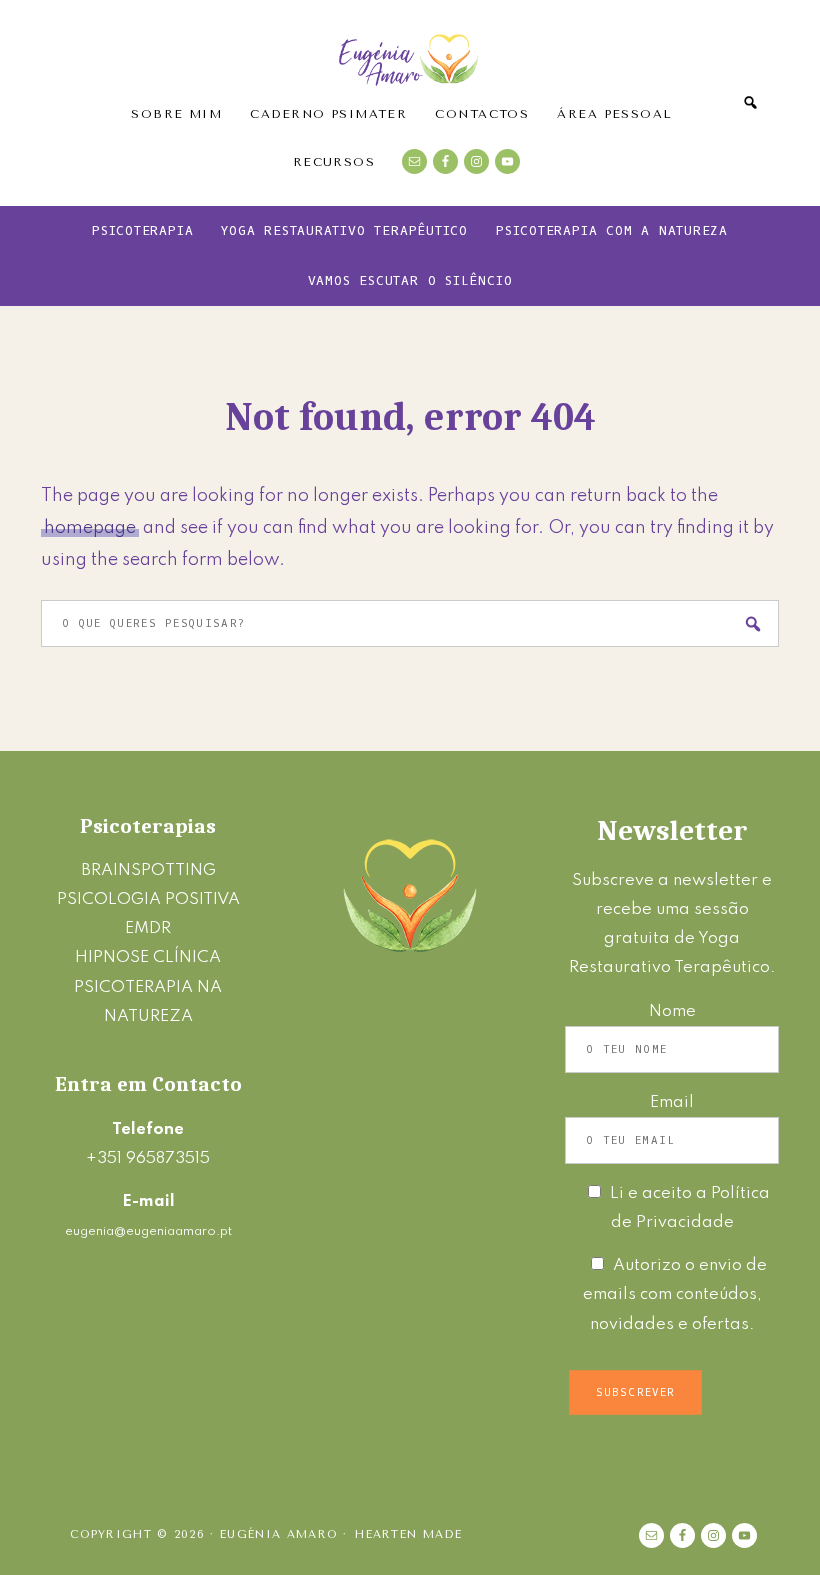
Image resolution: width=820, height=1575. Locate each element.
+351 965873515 (148, 1158)
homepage (90, 528)
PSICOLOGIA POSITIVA (148, 899)
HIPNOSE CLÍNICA (148, 957)
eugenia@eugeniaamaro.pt (148, 1231)
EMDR (148, 928)
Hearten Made (408, 1534)
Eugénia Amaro (410, 55)
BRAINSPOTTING (148, 870)
